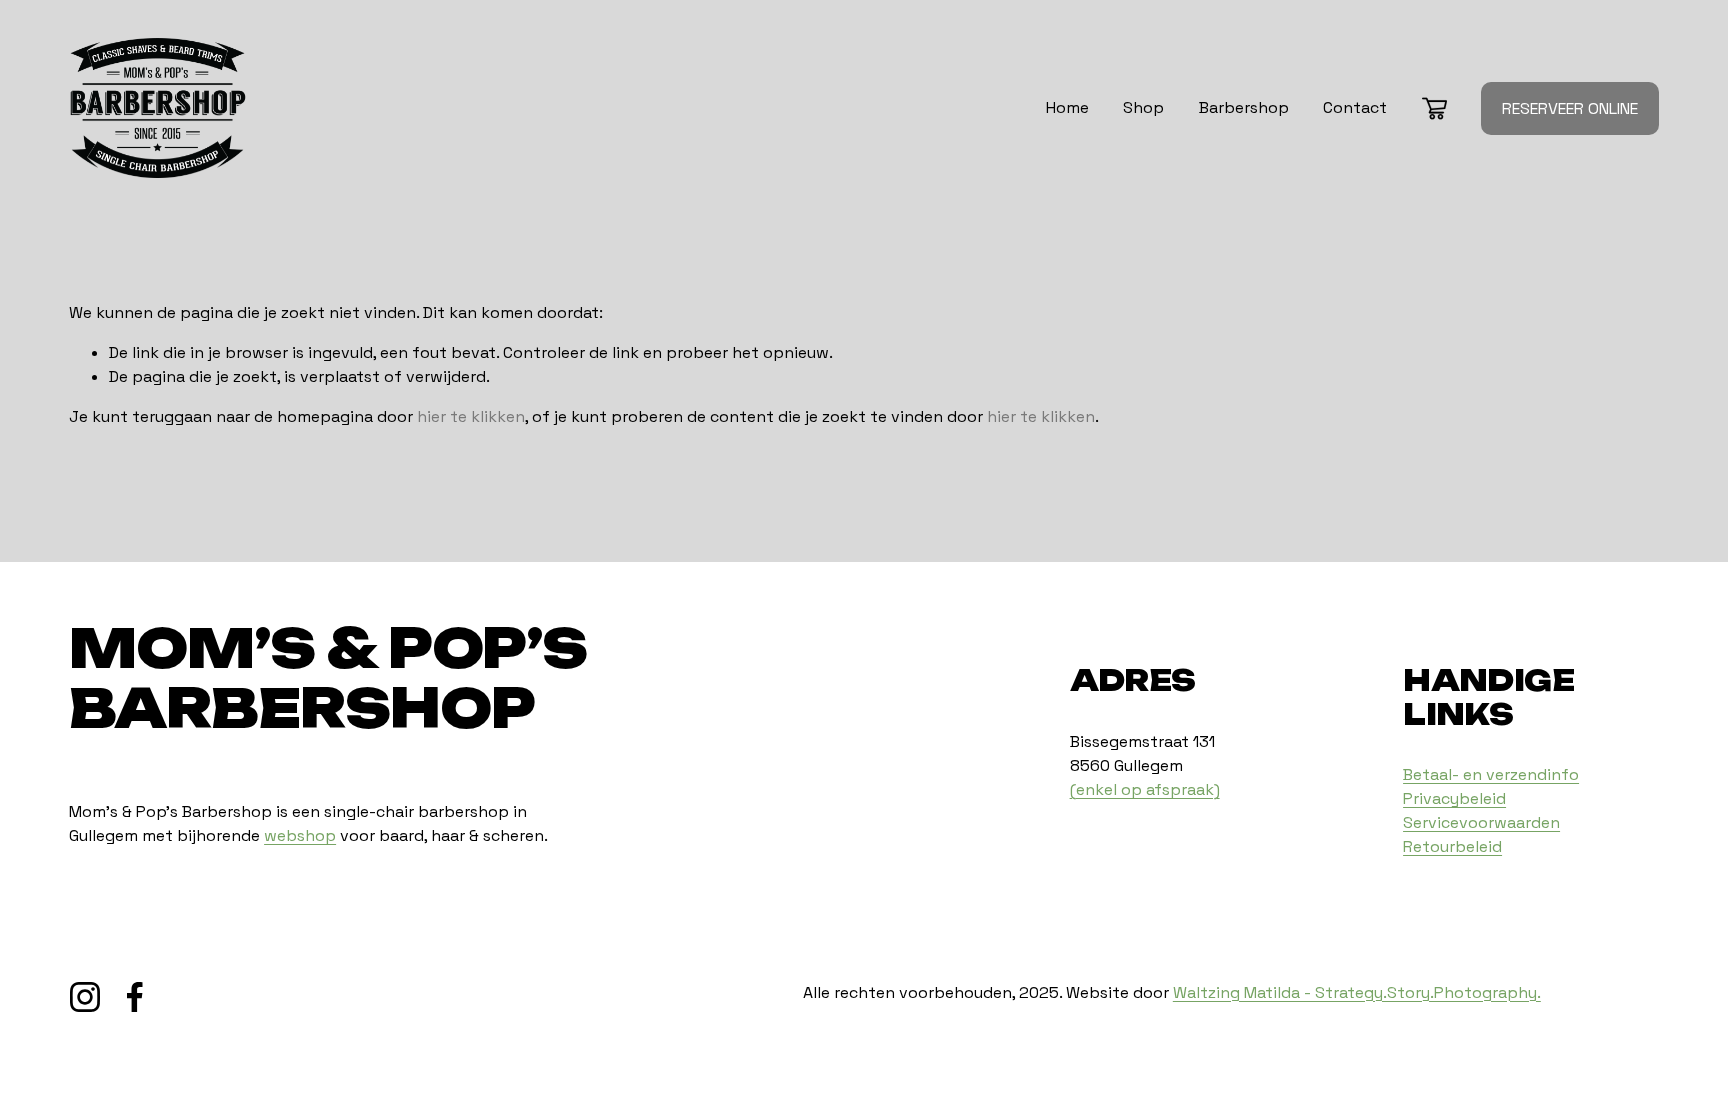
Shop (1143, 107)
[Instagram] (85, 997)
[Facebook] (135, 997)
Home (1067, 107)
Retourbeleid (1452, 846)
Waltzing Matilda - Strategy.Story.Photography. (1357, 992)
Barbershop (1244, 107)
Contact (1355, 107)
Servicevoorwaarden (1481, 822)
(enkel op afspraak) (1145, 789)
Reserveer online (1570, 108)
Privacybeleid (1454, 798)
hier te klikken (471, 416)
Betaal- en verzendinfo (1491, 774)
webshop (300, 835)
